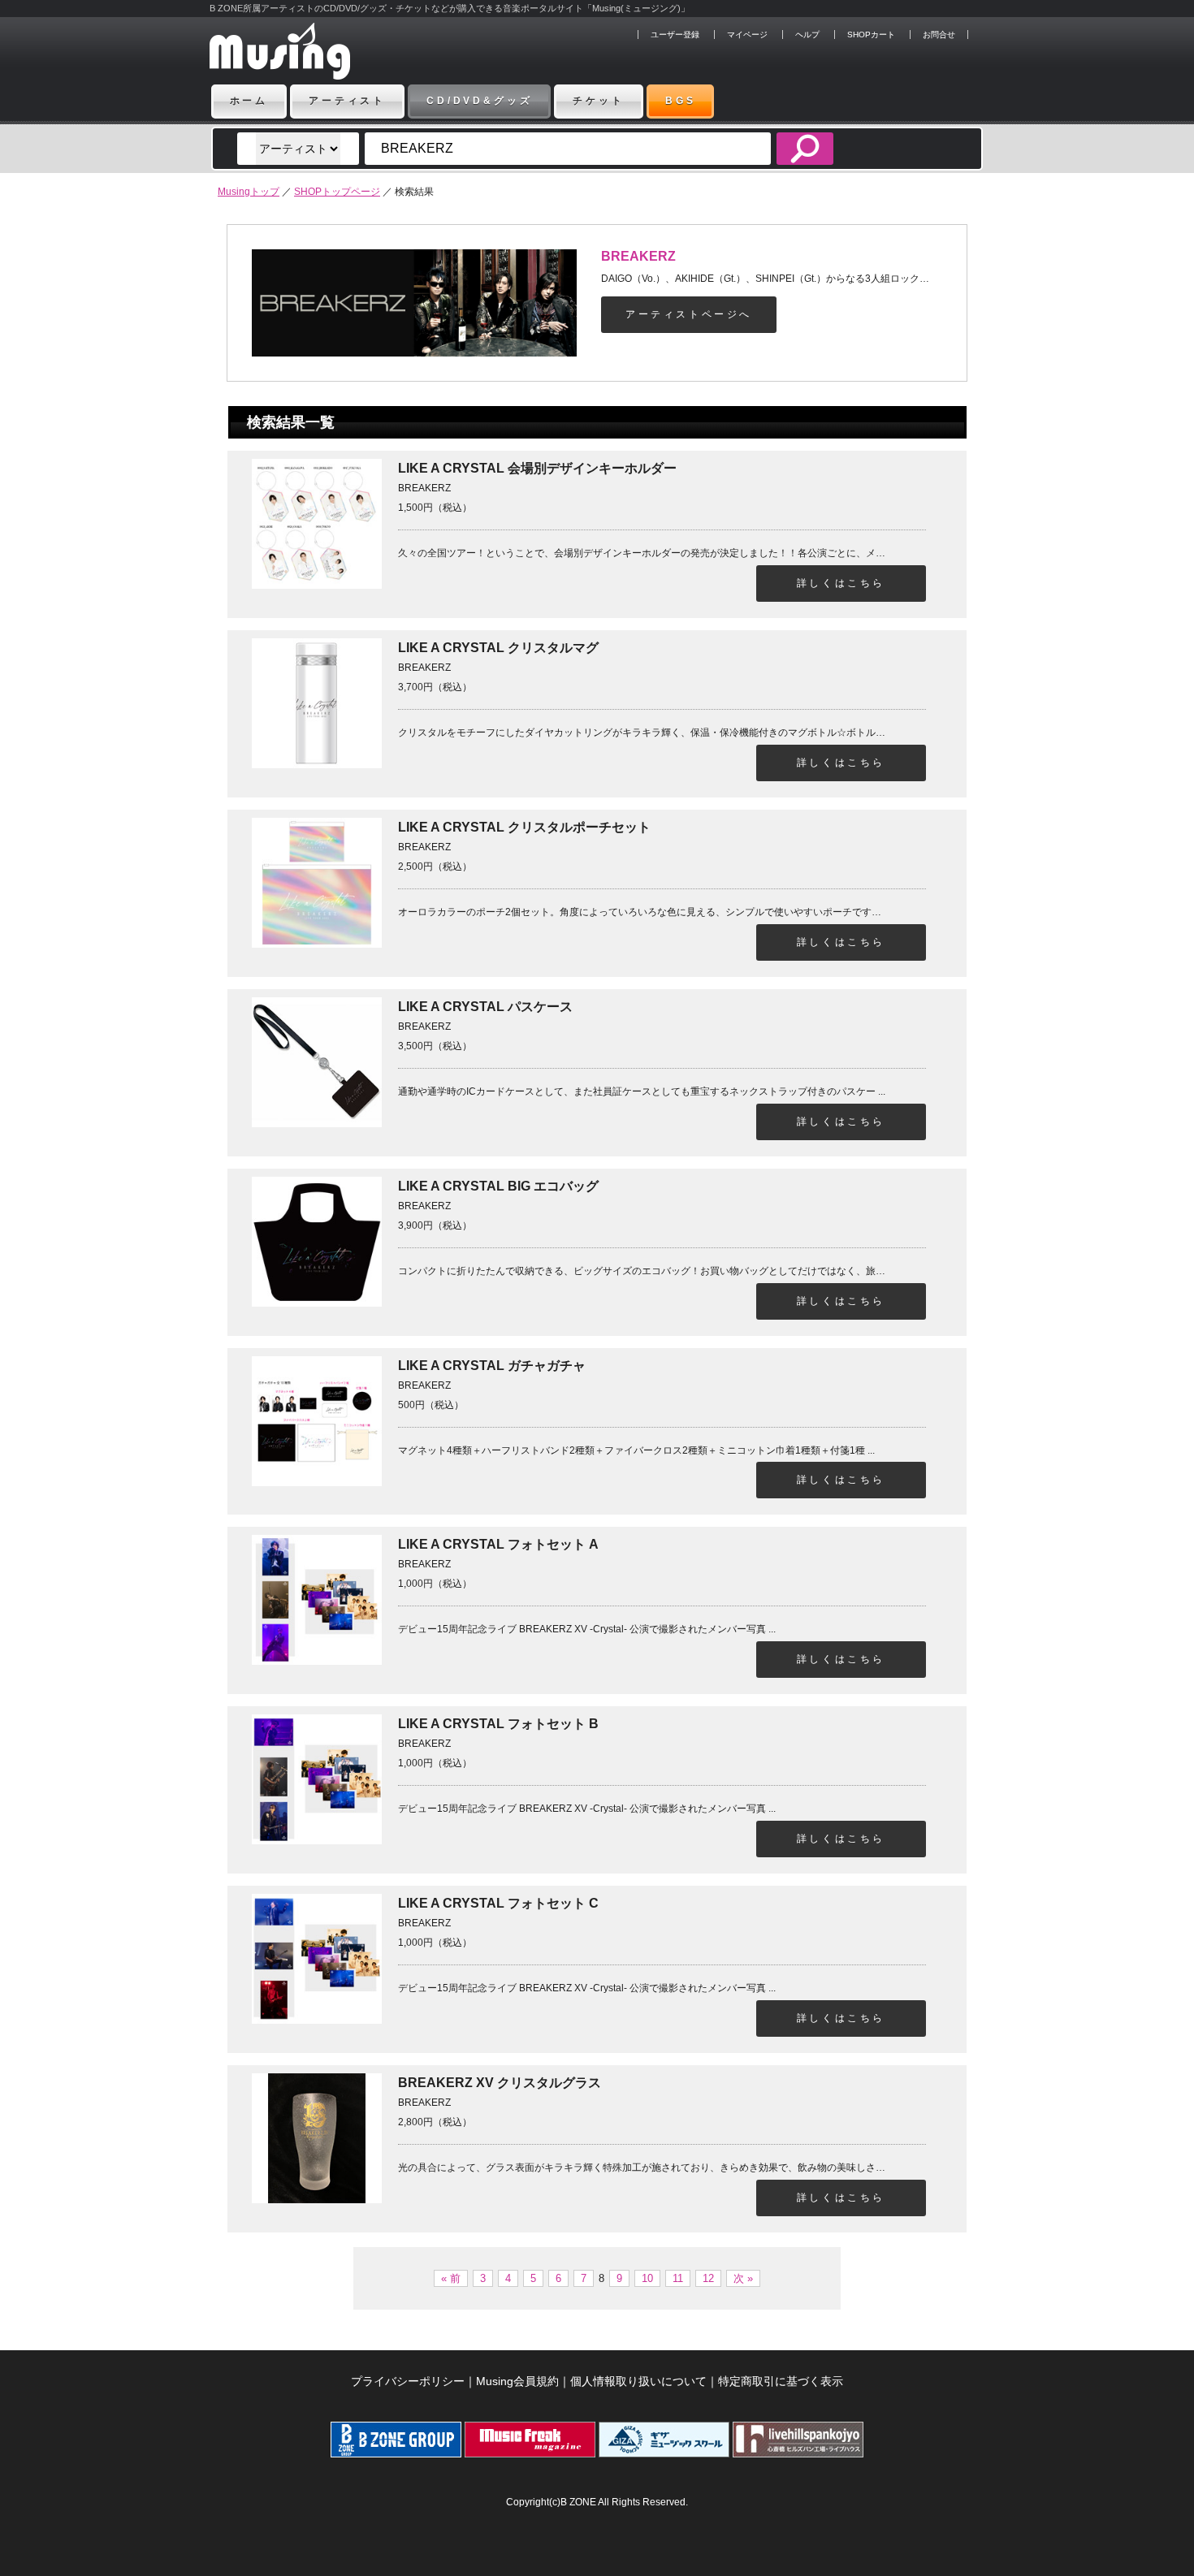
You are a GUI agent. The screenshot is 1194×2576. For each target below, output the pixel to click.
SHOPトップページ (337, 192)
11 (678, 2278)
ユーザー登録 (675, 35)
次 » (743, 2278)
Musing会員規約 (517, 2381)
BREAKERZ (638, 256)
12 (708, 2278)
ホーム (249, 101)
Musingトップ (249, 192)
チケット (598, 101)
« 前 (451, 2278)
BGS (681, 101)
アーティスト (347, 101)
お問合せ (939, 35)
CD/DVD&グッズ (479, 101)
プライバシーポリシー (408, 2381)
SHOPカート (871, 35)
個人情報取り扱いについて (638, 2381)
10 (647, 2278)
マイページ (747, 35)
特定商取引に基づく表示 (781, 2381)
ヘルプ (807, 35)
